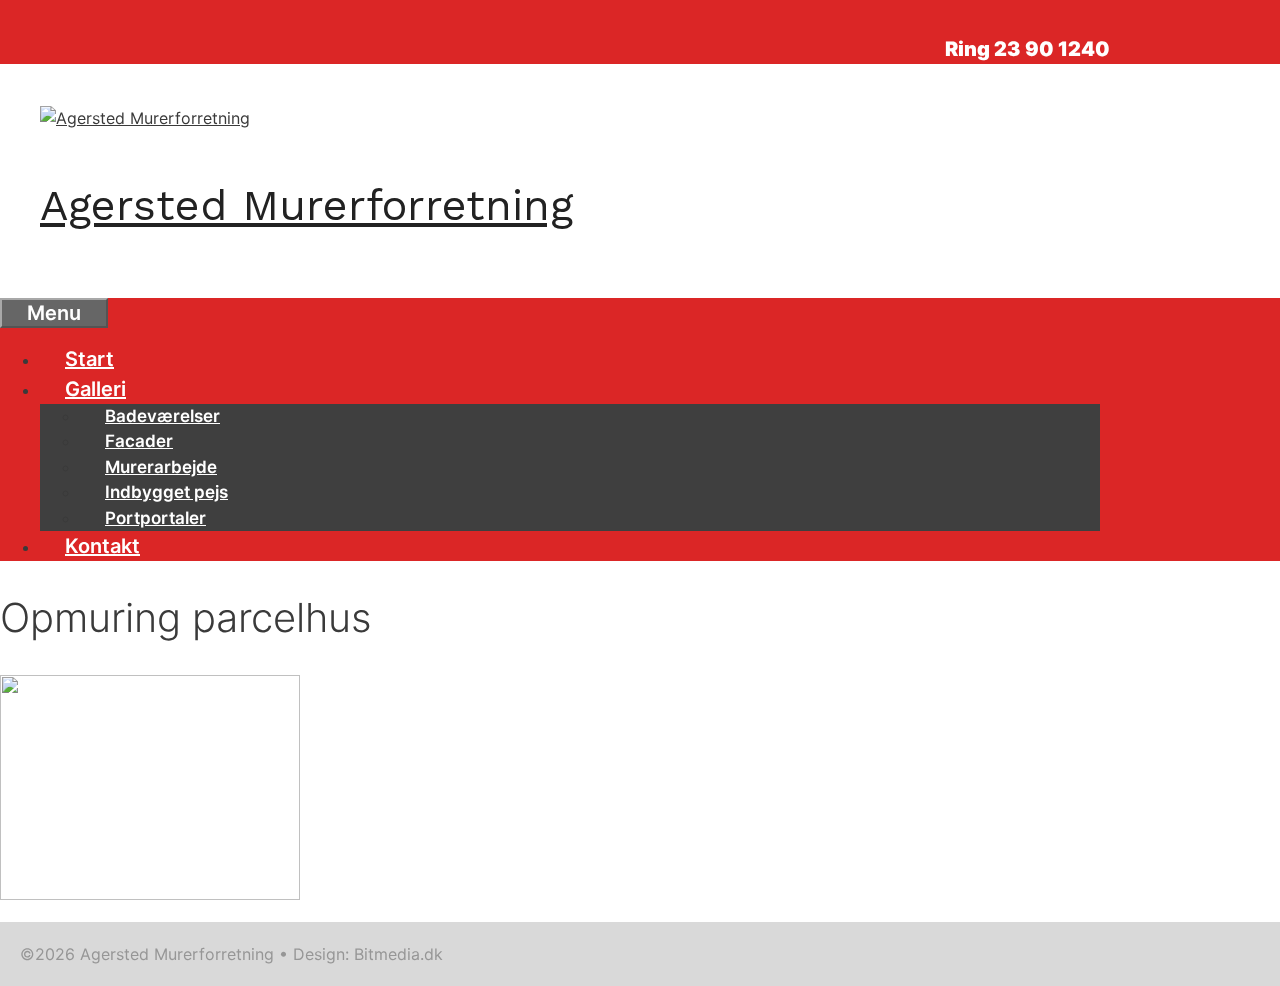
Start (89, 359)
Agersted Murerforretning (306, 205)
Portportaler (155, 518)
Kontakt (102, 546)
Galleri (95, 389)
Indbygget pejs (166, 492)
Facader (139, 441)
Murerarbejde (161, 467)
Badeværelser (162, 416)
